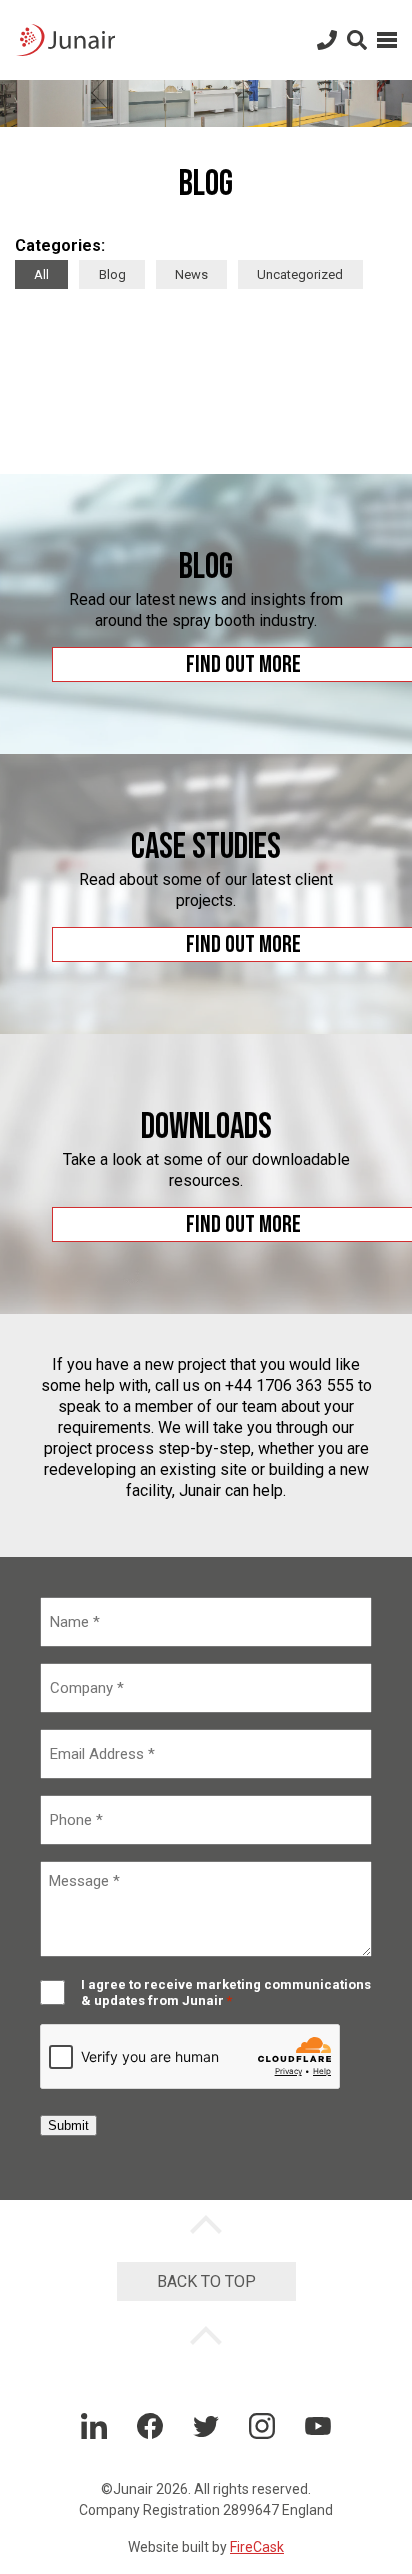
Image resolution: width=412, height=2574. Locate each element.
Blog (112, 274)
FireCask (257, 2547)
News (191, 274)
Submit (68, 2125)
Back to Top (206, 2281)
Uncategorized (300, 274)
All (41, 274)
